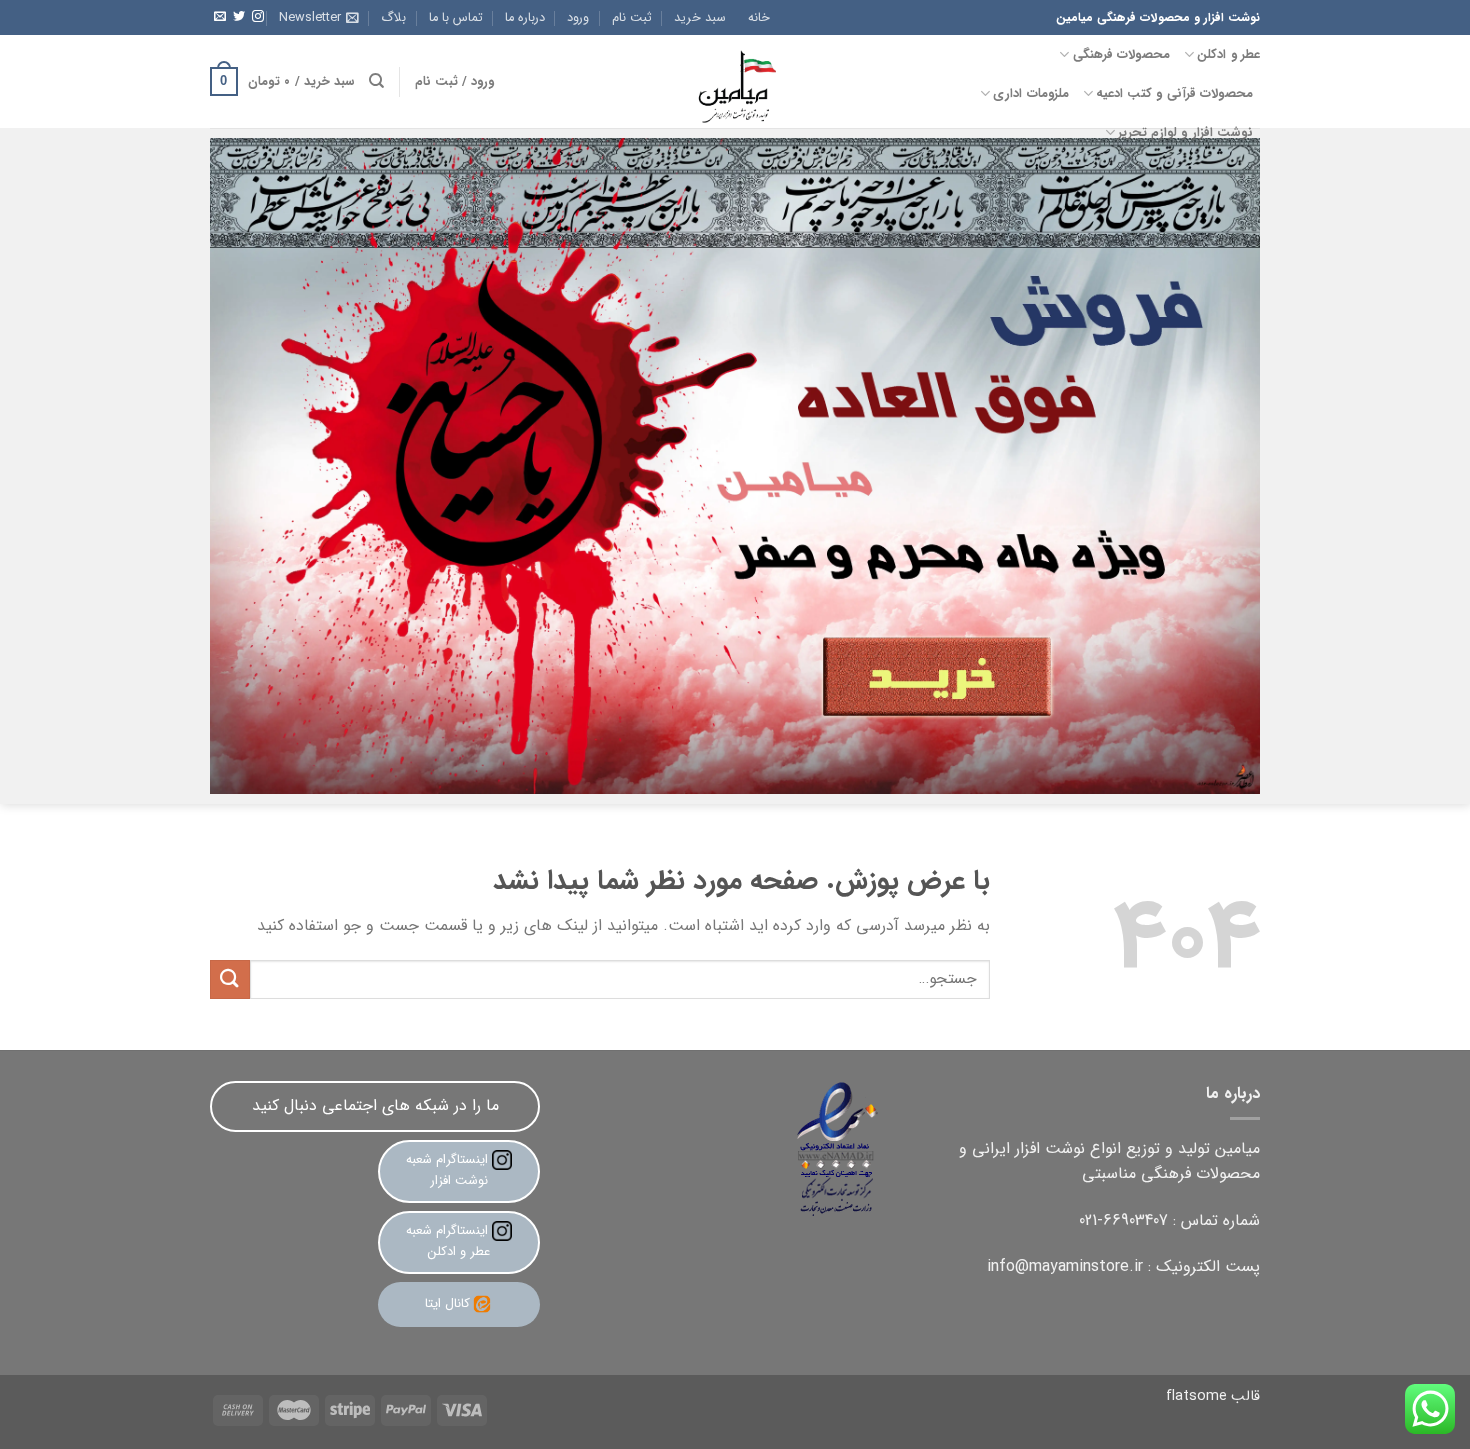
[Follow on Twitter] (239, 17)
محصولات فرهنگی (1121, 55)
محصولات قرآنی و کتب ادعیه (1174, 94)
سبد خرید (700, 18)
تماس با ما (456, 18)
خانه (759, 18)
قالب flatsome (1213, 1396)
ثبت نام (632, 18)
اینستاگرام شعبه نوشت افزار (449, 1170)
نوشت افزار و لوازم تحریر (1185, 133)
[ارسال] (230, 979)
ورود (578, 18)
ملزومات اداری (1030, 94)
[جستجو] (376, 81)
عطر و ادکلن (1228, 55)
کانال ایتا (447, 1303)
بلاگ (393, 18)
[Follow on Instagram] (258, 17)
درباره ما (525, 18)
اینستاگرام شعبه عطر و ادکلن (449, 1241)
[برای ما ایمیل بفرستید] (220, 17)
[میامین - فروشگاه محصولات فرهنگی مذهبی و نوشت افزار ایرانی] (735, 81)
